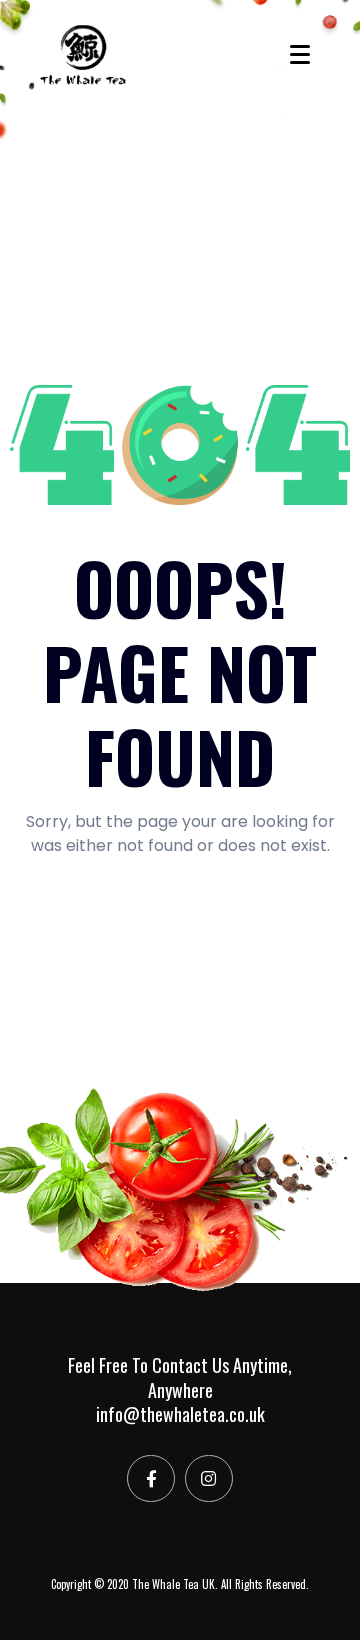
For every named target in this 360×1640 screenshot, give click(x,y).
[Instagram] (209, 1479)
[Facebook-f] (151, 1479)
